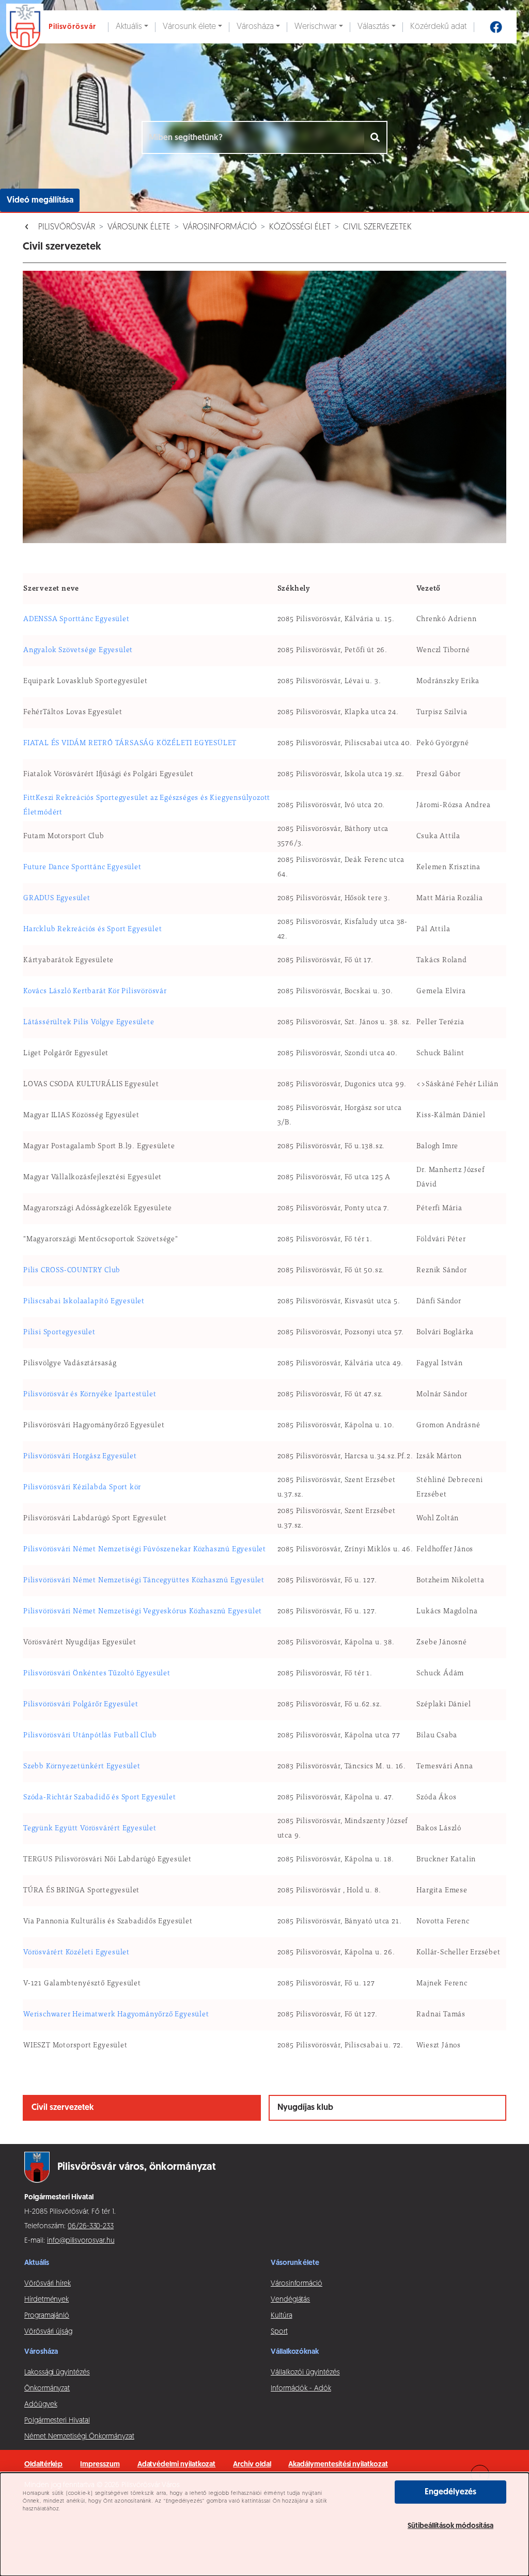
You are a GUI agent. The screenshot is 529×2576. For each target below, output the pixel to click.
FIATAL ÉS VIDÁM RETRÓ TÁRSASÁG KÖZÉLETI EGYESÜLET (130, 744)
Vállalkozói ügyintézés (305, 2373)
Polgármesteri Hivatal (57, 2421)
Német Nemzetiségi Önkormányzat (79, 2437)
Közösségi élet (300, 227)
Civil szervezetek (377, 227)
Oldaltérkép (43, 2465)
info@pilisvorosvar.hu (81, 2241)
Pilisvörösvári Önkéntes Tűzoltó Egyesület (97, 1674)
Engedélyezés (450, 2492)
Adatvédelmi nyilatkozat (177, 2465)
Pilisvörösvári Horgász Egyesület (80, 1457)
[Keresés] (376, 137)
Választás (374, 27)
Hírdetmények (46, 2300)
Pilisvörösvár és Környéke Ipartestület (90, 1395)
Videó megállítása (40, 200)
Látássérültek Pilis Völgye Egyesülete (89, 1023)
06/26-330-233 (91, 2226)
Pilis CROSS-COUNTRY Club (72, 1271)
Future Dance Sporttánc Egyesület (82, 868)
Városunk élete (189, 27)
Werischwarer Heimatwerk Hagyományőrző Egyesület (116, 2015)
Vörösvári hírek (48, 2284)
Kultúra (282, 2316)
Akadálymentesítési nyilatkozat (338, 2465)
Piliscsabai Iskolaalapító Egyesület (84, 1302)
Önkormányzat (47, 2389)
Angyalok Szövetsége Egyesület (78, 651)
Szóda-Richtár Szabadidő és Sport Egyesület (100, 1798)
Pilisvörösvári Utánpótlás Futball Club (90, 1736)
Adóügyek (41, 2405)
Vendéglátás (290, 2300)
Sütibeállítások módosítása (450, 2526)
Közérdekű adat (438, 27)
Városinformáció (220, 227)
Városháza (255, 27)
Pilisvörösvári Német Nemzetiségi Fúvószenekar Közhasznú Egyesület (145, 1550)
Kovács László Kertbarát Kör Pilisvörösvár (95, 992)
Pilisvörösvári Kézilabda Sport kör (82, 1488)
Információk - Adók (301, 2389)
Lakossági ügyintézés (57, 2373)
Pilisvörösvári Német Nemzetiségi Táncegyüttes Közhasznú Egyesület (144, 1581)
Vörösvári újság (48, 2332)
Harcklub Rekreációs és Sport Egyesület (92, 930)
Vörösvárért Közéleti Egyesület (76, 1953)
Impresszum (100, 2465)
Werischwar (316, 27)
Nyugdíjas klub (305, 2108)
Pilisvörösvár (67, 227)
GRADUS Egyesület (57, 899)
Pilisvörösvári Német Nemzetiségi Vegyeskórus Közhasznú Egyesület (143, 1612)
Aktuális (129, 27)
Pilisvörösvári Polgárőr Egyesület (81, 1705)
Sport (279, 2332)
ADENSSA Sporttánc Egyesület (76, 620)
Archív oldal (252, 2465)
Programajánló (47, 2316)
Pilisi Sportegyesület (59, 1333)
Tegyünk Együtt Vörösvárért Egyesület (90, 1829)
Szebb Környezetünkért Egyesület (82, 1767)
